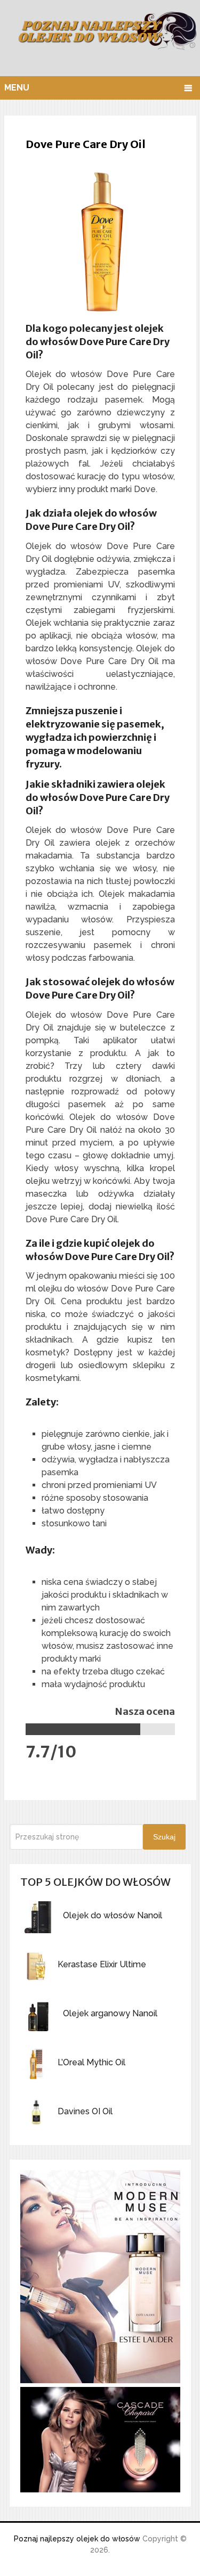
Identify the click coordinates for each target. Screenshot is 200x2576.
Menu (17, 88)
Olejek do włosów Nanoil (113, 1915)
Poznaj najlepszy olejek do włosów (77, 2539)
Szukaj (164, 1837)
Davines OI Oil (85, 2111)
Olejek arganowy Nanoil (110, 2013)
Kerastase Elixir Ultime (102, 1964)
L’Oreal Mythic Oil (91, 2062)
